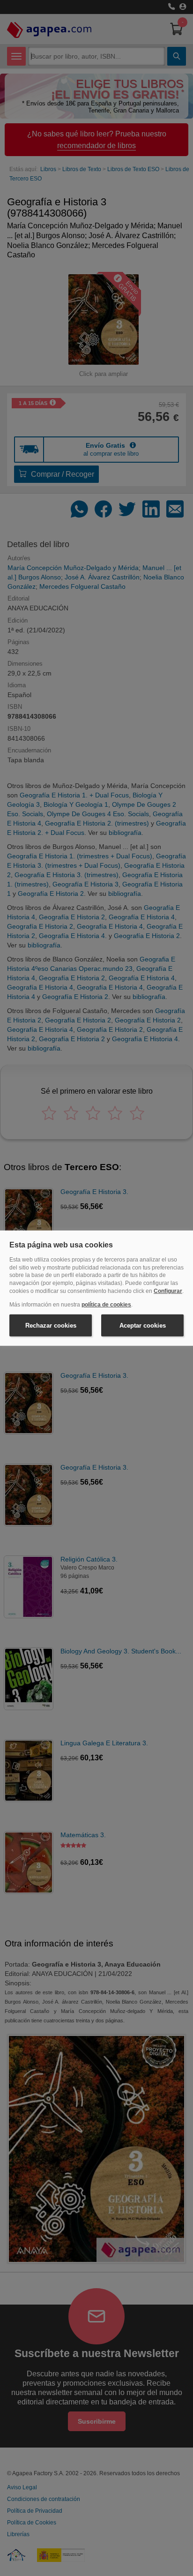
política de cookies (106, 1305)
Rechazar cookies (51, 1325)
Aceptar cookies (143, 1325)
